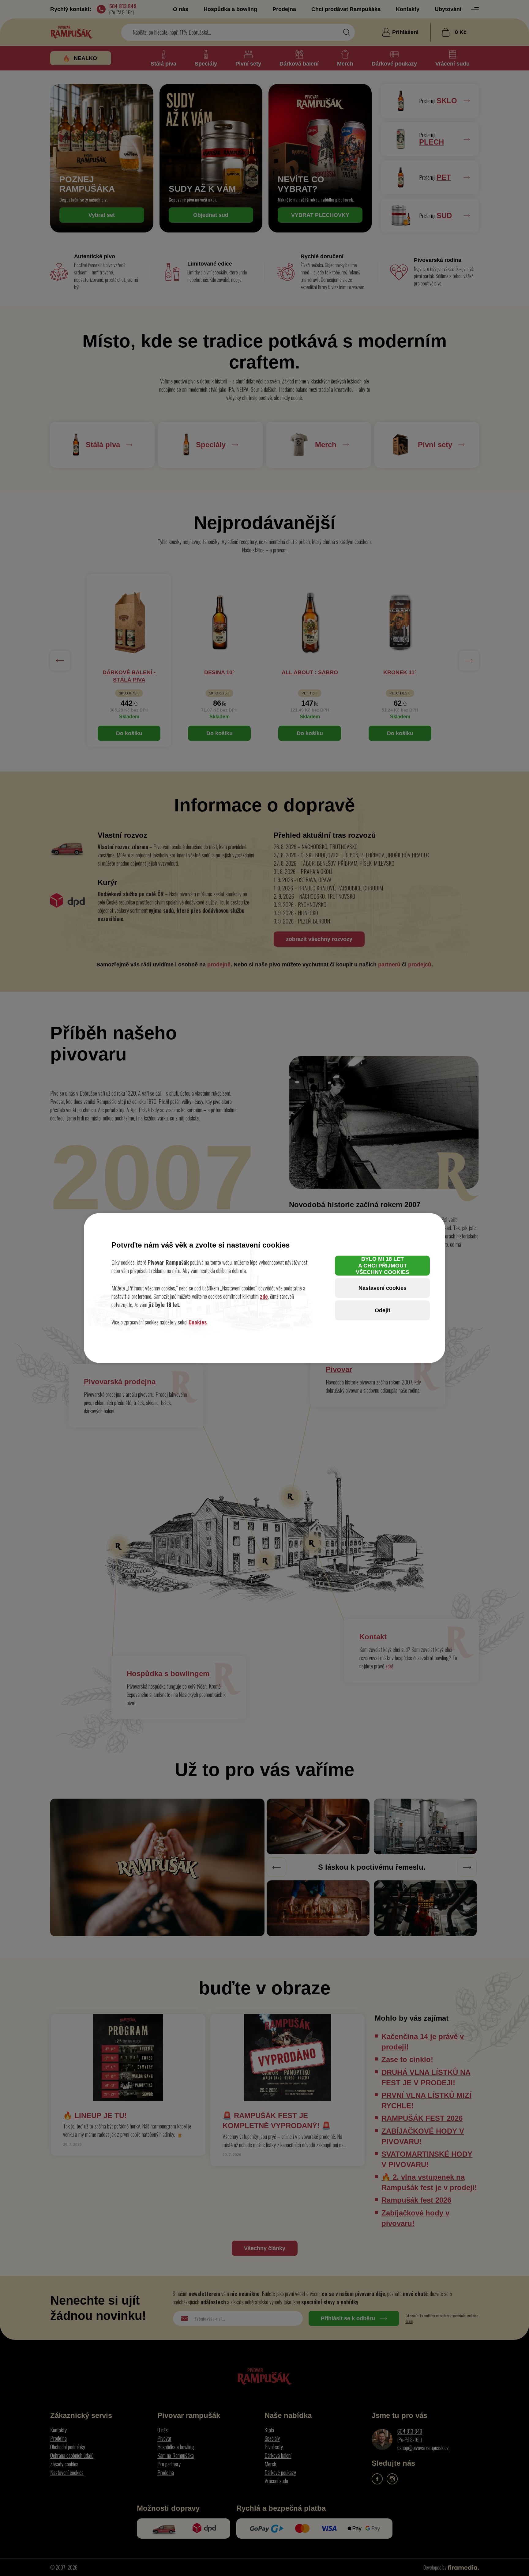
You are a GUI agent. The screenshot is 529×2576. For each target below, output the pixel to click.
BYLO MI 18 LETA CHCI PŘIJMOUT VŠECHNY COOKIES (383, 1265)
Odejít (383, 1310)
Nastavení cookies (383, 1288)
